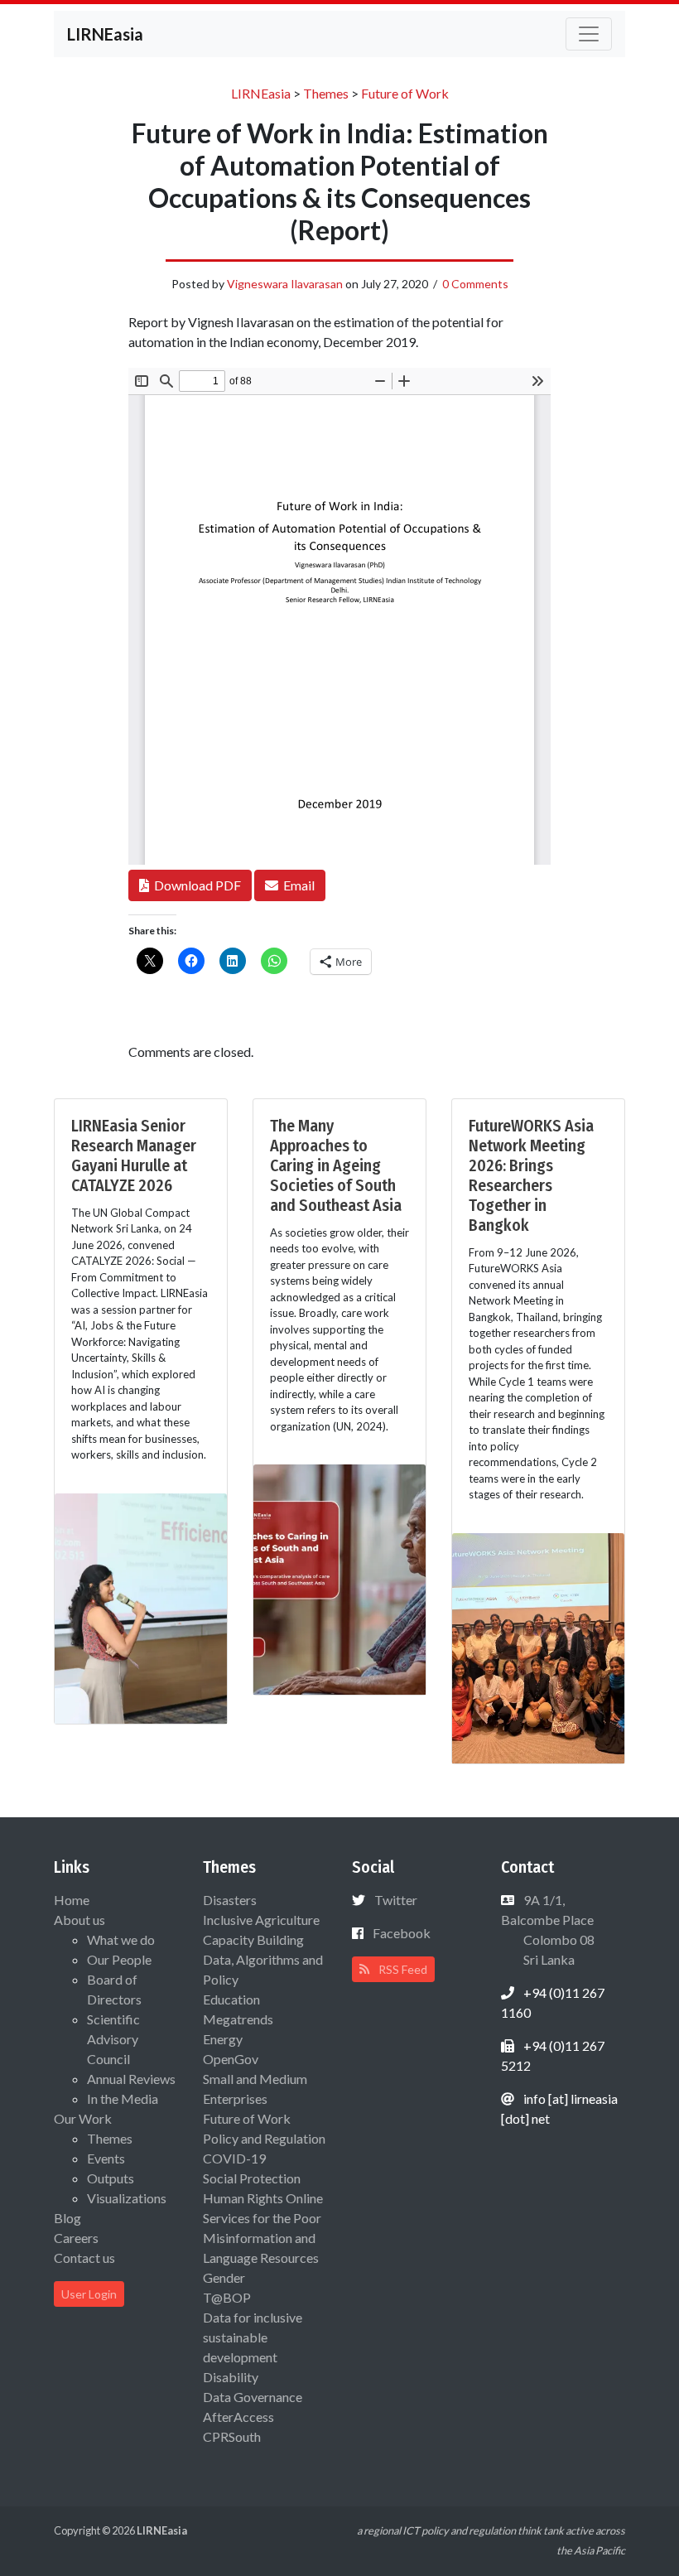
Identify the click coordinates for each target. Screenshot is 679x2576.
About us (79, 1920)
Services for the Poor (262, 2218)
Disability (231, 2377)
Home (72, 1900)
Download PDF (195, 885)
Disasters (230, 1900)
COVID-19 (234, 2158)
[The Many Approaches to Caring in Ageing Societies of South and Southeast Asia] (339, 1577)
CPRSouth (232, 2436)
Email (296, 885)
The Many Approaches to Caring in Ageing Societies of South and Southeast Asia (336, 1165)
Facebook (402, 1933)
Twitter (396, 1900)
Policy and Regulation (264, 2138)
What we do (121, 1939)
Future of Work (247, 2118)
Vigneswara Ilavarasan (285, 284)
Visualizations (127, 2198)
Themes (110, 2138)
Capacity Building (253, 1939)
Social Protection (252, 2178)
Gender (224, 2277)
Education (231, 1999)
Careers (76, 2238)
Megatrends (238, 2019)
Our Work (83, 2118)
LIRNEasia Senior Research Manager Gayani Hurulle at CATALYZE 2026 (134, 1155)
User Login (89, 2294)
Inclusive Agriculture (261, 1920)
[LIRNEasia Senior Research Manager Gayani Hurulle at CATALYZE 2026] (141, 1606)
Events (106, 2158)
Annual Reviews (131, 2079)
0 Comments (475, 284)
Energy (223, 2039)
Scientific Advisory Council (113, 2039)
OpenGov (231, 2059)
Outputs (111, 2178)
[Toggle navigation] (589, 34)
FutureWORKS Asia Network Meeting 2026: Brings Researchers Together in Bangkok (531, 1175)
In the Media (123, 2098)
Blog (67, 2218)
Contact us (84, 2258)
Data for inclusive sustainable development (253, 2337)
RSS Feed (402, 1969)
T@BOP (227, 2297)
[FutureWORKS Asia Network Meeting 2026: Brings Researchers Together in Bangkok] (538, 1646)
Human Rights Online (263, 2198)
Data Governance (253, 2397)
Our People (119, 1959)
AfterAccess (238, 2417)
